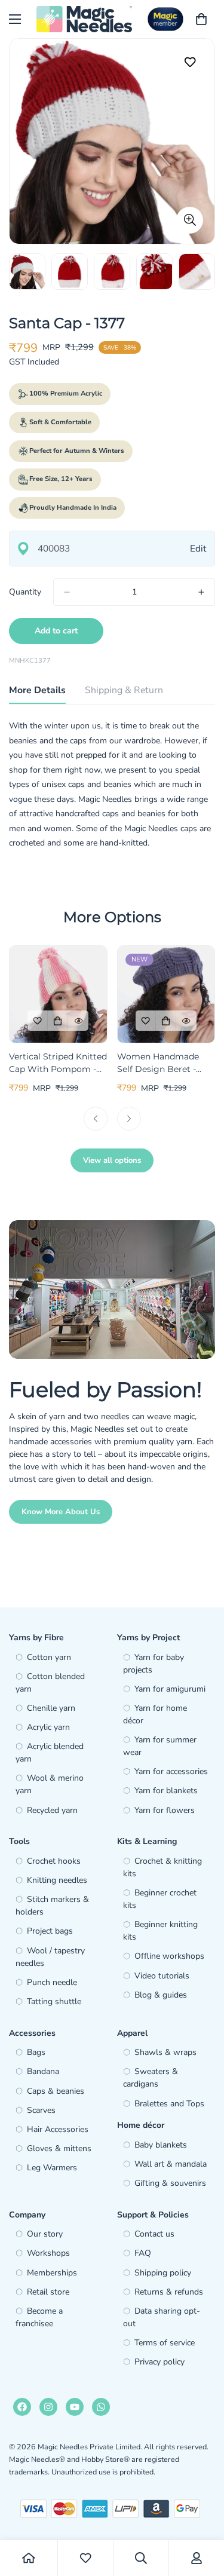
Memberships (52, 2273)
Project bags (50, 1931)
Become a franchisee (39, 2317)
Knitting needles (57, 1880)
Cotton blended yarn (50, 1683)
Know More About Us (61, 1512)
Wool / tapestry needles (50, 1957)
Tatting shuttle (54, 2001)
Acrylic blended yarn (50, 1753)
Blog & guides (161, 1995)
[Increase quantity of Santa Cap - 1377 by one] (201, 592)
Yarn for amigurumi (170, 1689)
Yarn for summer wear (160, 1746)
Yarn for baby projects (154, 1664)
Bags (36, 2052)
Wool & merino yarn (50, 1784)
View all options (112, 1160)
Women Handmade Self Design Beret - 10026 (158, 1063)
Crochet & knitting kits (162, 1867)
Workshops (48, 2253)
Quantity (25, 592)
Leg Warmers (52, 2168)
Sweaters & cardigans (151, 2078)
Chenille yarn (51, 1708)
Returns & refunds (169, 2292)
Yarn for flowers (165, 1810)
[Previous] (96, 1119)
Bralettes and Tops (169, 2104)
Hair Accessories (58, 2129)
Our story (45, 2234)
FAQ (143, 2253)
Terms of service (165, 2343)
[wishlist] (85, 2558)
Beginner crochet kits (160, 1899)
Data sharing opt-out (162, 2317)
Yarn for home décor (155, 1714)
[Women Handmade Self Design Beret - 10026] (166, 994)
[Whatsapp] (101, 2407)
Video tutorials (162, 1976)
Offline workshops (169, 1956)
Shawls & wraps (165, 2052)
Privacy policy (159, 2362)
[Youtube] (75, 2407)
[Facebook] (22, 2407)
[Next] (129, 1119)
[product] (29, 2558)
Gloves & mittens (59, 2148)
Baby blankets (161, 2145)
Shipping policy (163, 2273)
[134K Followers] (48, 2407)
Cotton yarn (49, 1657)
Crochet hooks (54, 1861)
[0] (201, 19)
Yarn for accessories (171, 1771)
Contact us (154, 2234)
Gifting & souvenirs (170, 2183)
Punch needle (52, 1982)
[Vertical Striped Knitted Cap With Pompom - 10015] (58, 994)
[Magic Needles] (84, 19)
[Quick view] (78, 1021)
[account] (197, 2558)
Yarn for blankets (166, 1791)
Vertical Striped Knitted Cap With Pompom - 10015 (58, 1063)
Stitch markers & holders (52, 1906)
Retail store (48, 2292)
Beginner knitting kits (160, 1931)
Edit (198, 548)
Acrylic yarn (48, 1727)
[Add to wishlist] (190, 62)
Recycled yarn (52, 1810)
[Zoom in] (190, 220)
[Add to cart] (58, 1021)
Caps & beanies (56, 2091)
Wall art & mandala (171, 2164)
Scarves (41, 2110)
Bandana (43, 2071)
